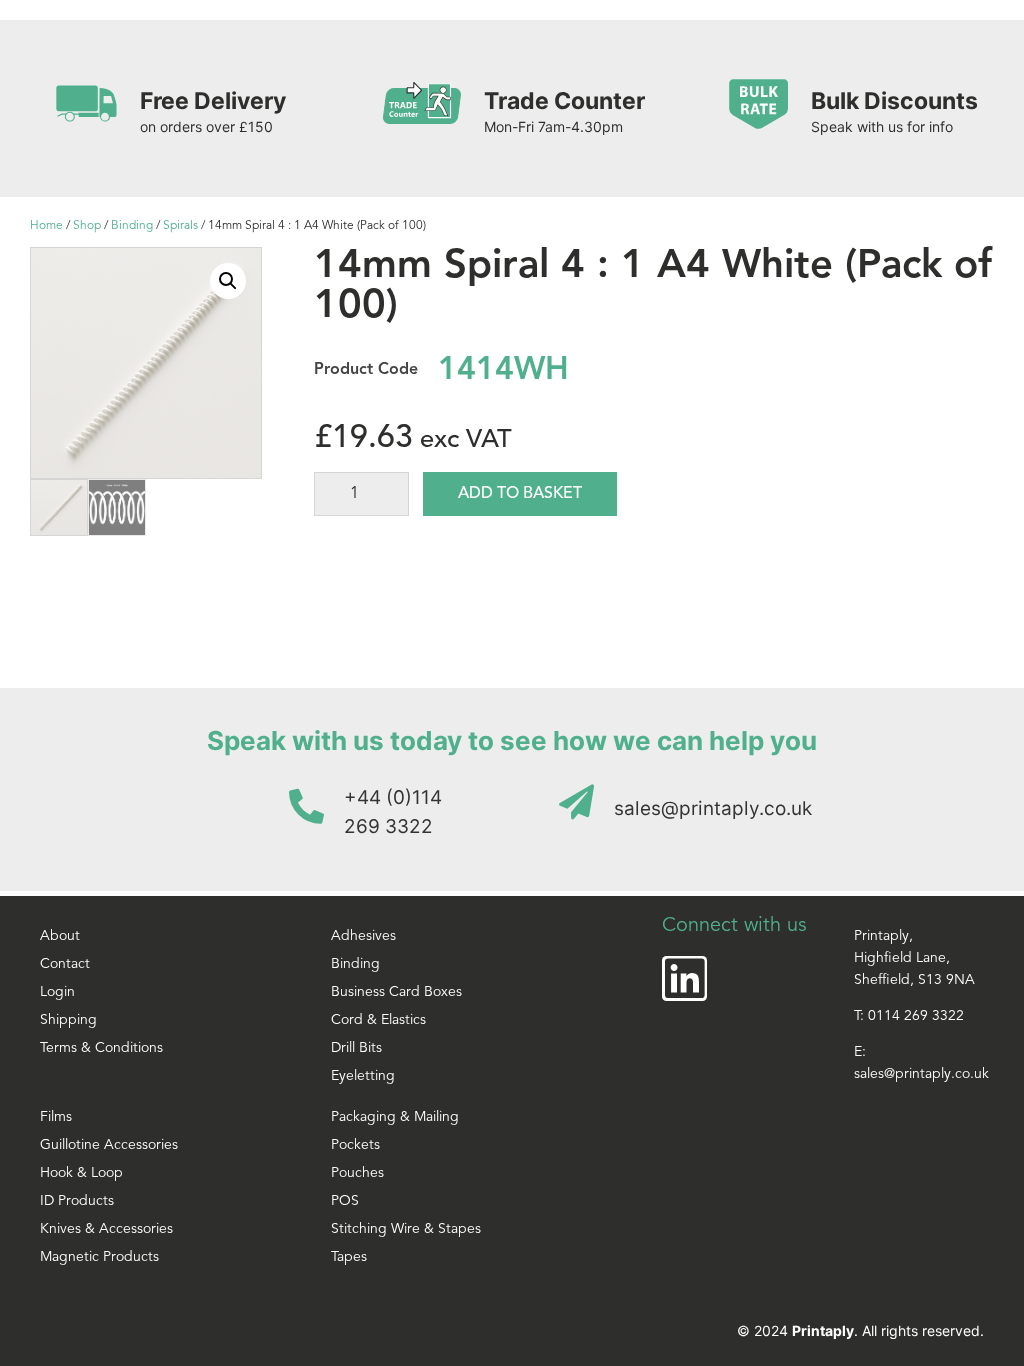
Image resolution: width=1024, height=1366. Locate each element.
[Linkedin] (684, 978)
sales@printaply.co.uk (713, 808)
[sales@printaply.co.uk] (576, 801)
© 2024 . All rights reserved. (860, 1330)
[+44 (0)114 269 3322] (306, 805)
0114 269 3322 (916, 1016)
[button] (228, 281)
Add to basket (520, 494)
